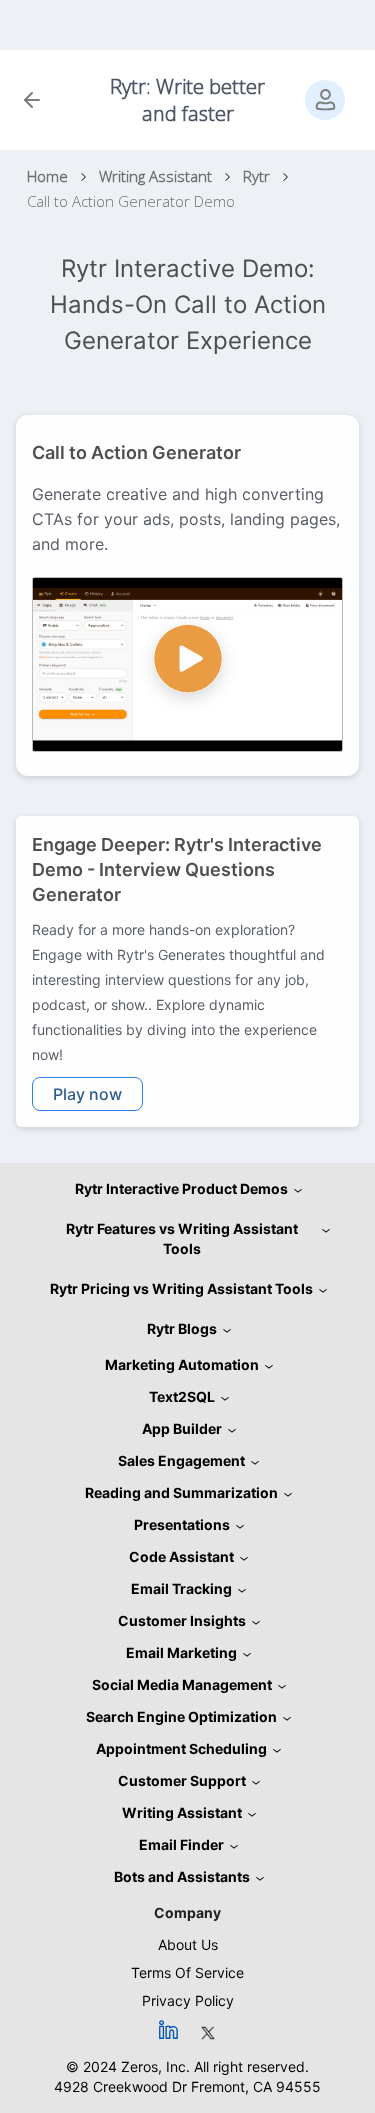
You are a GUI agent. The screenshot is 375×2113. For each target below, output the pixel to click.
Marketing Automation (182, 1364)
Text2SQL (182, 1396)
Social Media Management (182, 1684)
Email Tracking (181, 1588)
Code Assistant (181, 1556)
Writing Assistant (182, 1812)
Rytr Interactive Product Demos (181, 1188)
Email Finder (181, 1844)
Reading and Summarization (181, 1492)
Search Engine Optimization (181, 1716)
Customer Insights (182, 1620)
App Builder (182, 1428)
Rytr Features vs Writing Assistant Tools (182, 1238)
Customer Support (182, 1780)
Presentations (182, 1524)
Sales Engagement (181, 1460)
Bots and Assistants (182, 1876)
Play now (87, 1094)
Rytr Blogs (182, 1328)
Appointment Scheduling (181, 1748)
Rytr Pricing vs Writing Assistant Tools (181, 1288)
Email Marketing (181, 1652)
